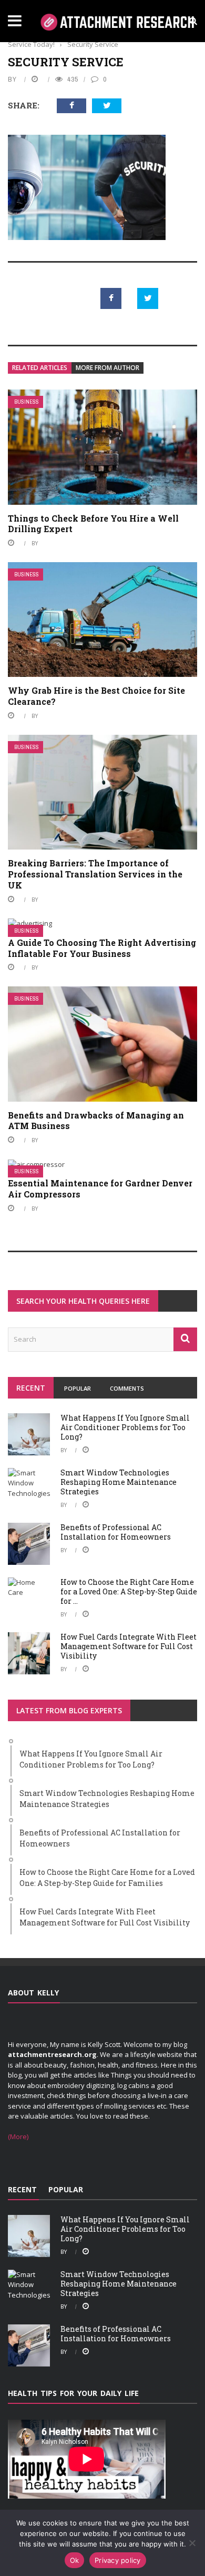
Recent (31, 1388)
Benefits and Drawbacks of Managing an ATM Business (96, 1121)
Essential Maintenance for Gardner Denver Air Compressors (100, 1189)
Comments (127, 1388)
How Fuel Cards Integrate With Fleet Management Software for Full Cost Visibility (129, 1646)
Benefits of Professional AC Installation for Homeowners (116, 1532)
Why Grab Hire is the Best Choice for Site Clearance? (96, 696)
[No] (192, 2543)
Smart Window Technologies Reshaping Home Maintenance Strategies (119, 1482)
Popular (78, 1388)
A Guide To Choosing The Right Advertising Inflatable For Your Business (102, 948)
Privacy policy (118, 2560)
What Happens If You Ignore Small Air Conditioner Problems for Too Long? (125, 1427)
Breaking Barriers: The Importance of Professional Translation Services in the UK (95, 874)
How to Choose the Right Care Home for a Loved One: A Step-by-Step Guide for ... (129, 1591)
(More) (18, 2136)
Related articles (40, 368)
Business (27, 402)
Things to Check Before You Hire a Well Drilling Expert (93, 524)
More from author (107, 368)
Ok (75, 2560)
